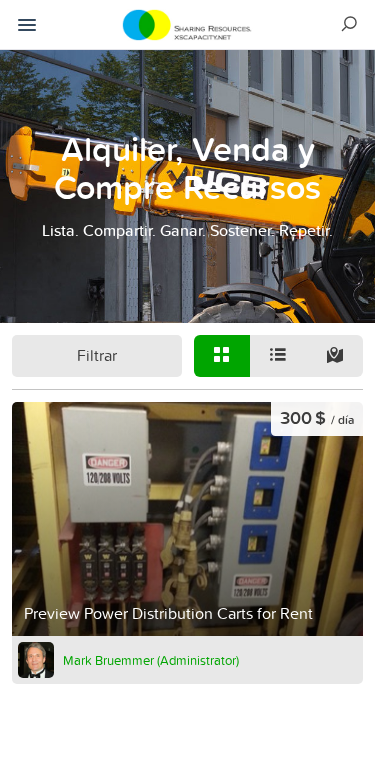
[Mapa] (334, 356)
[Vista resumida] (222, 356)
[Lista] (278, 356)
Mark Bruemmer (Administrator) (151, 660)
